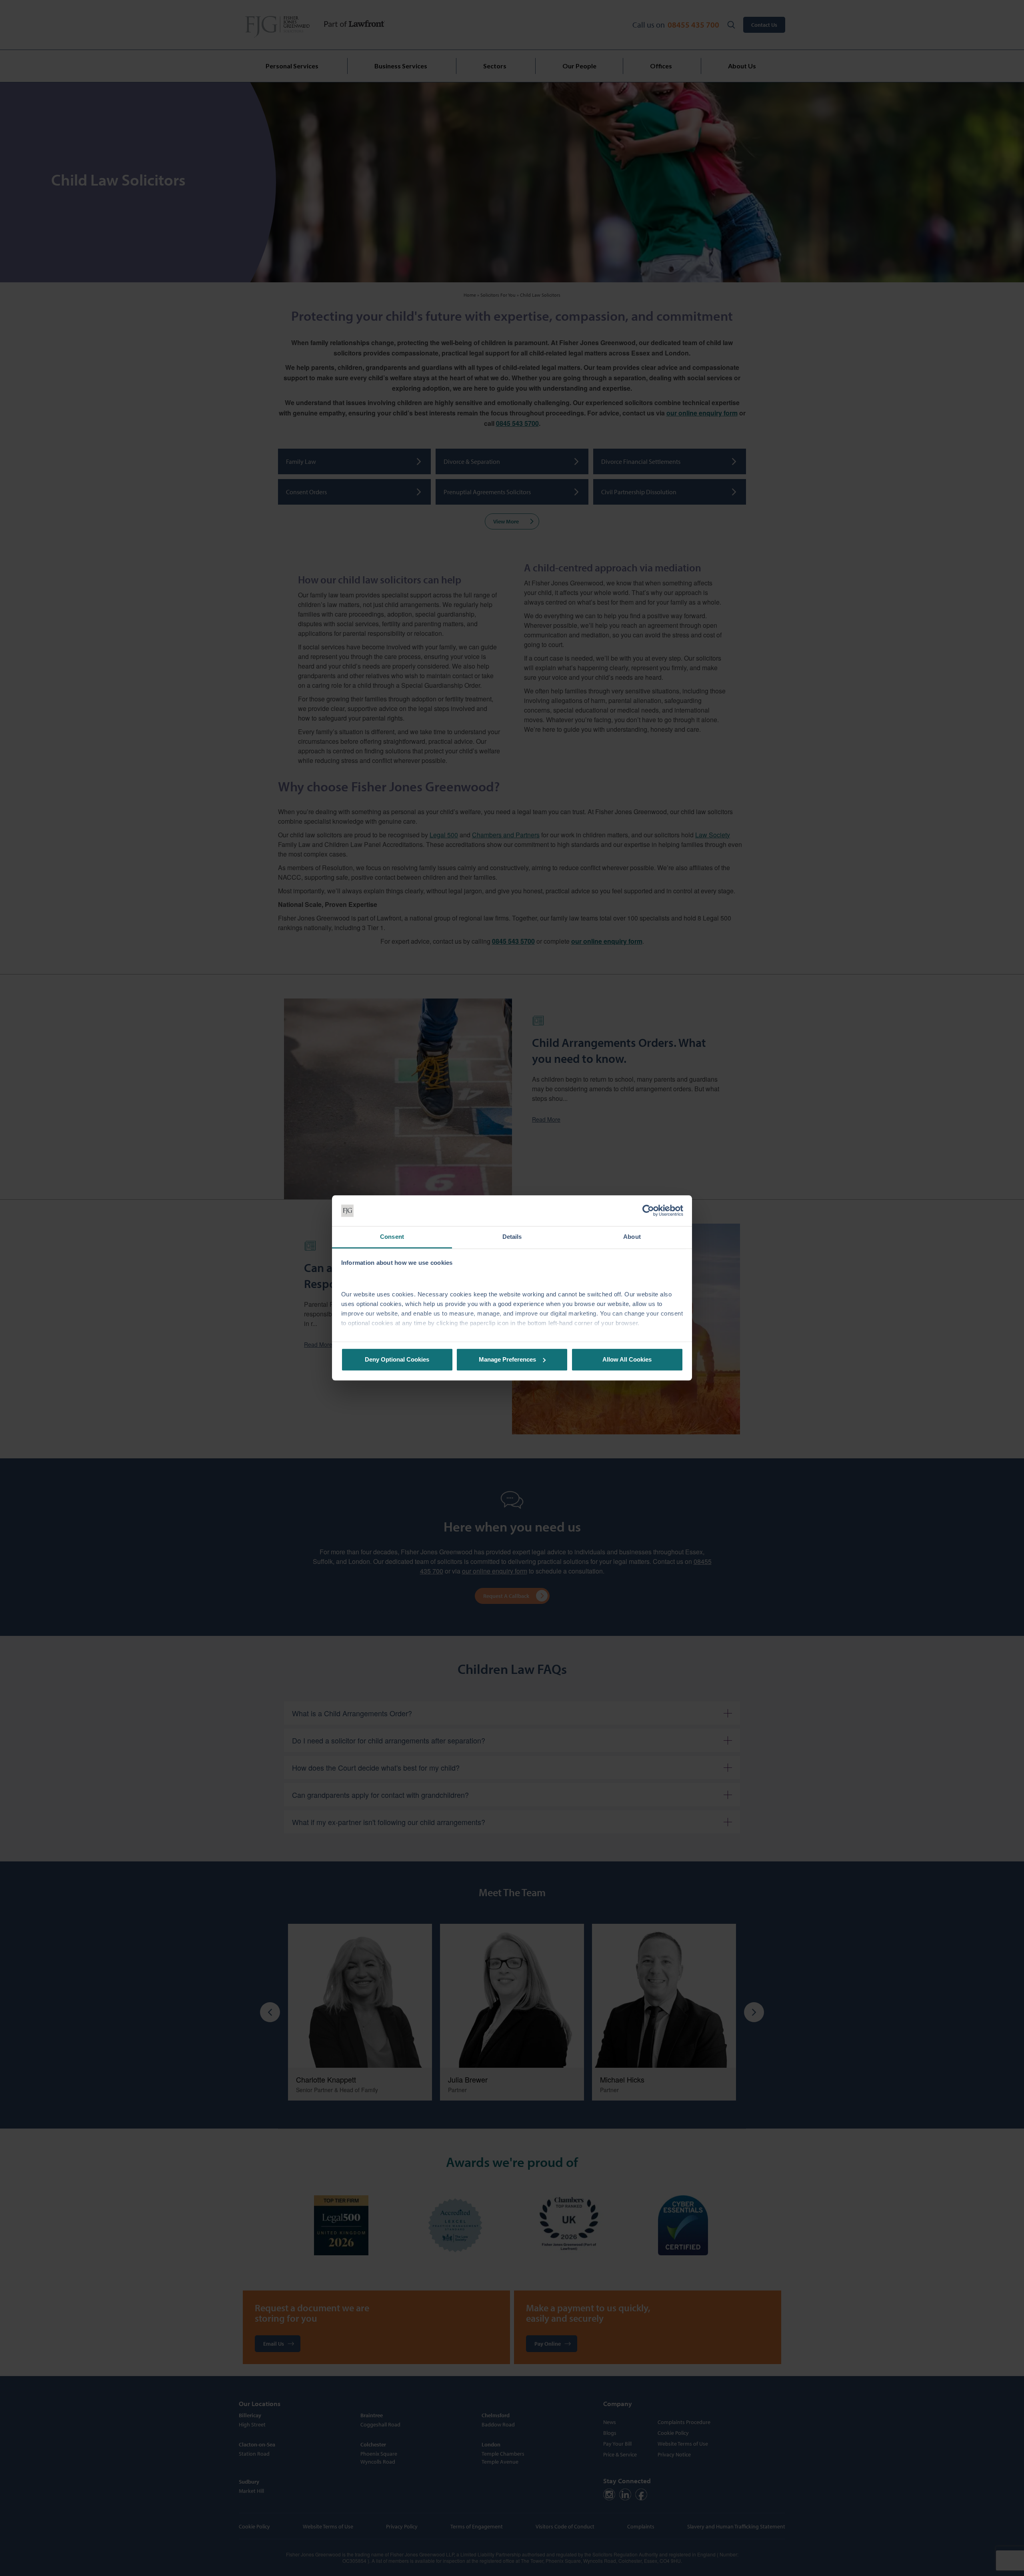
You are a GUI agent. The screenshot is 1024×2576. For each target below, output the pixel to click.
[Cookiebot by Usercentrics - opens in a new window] (648, 1211)
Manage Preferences (507, 1359)
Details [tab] (512, 1237)
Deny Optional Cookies (397, 1359)
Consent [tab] (392, 1237)
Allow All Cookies (627, 1359)
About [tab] (632, 1237)
